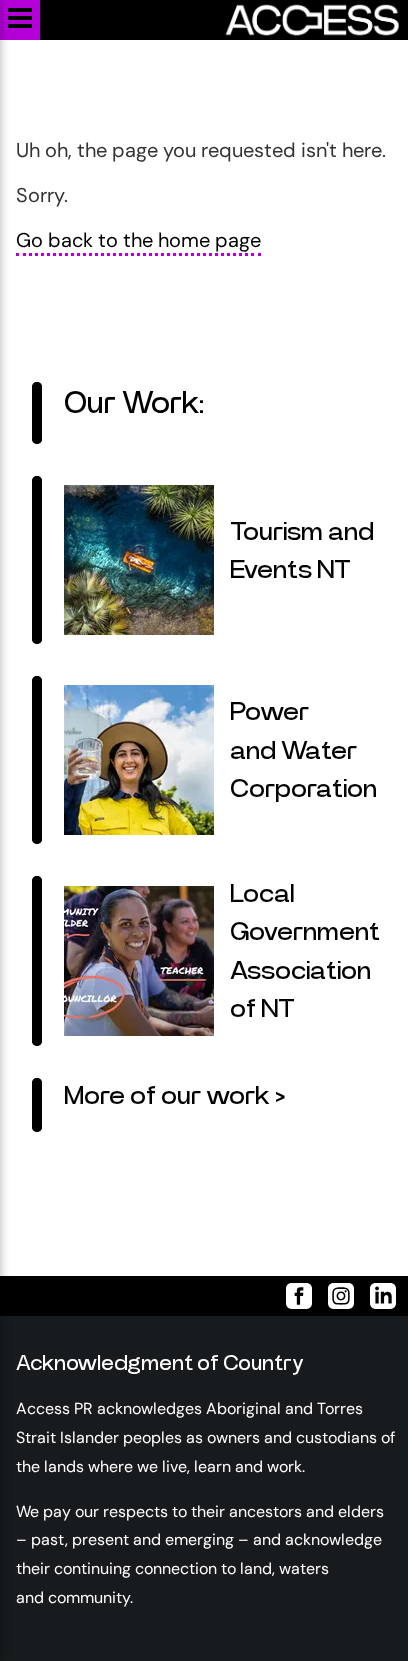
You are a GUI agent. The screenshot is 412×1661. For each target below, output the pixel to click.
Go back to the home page (138, 240)
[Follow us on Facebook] (291, 1296)
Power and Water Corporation (303, 751)
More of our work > (174, 1096)
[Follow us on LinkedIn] (375, 1296)
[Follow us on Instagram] (333, 1296)
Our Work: (134, 404)
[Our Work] (37, 413)
